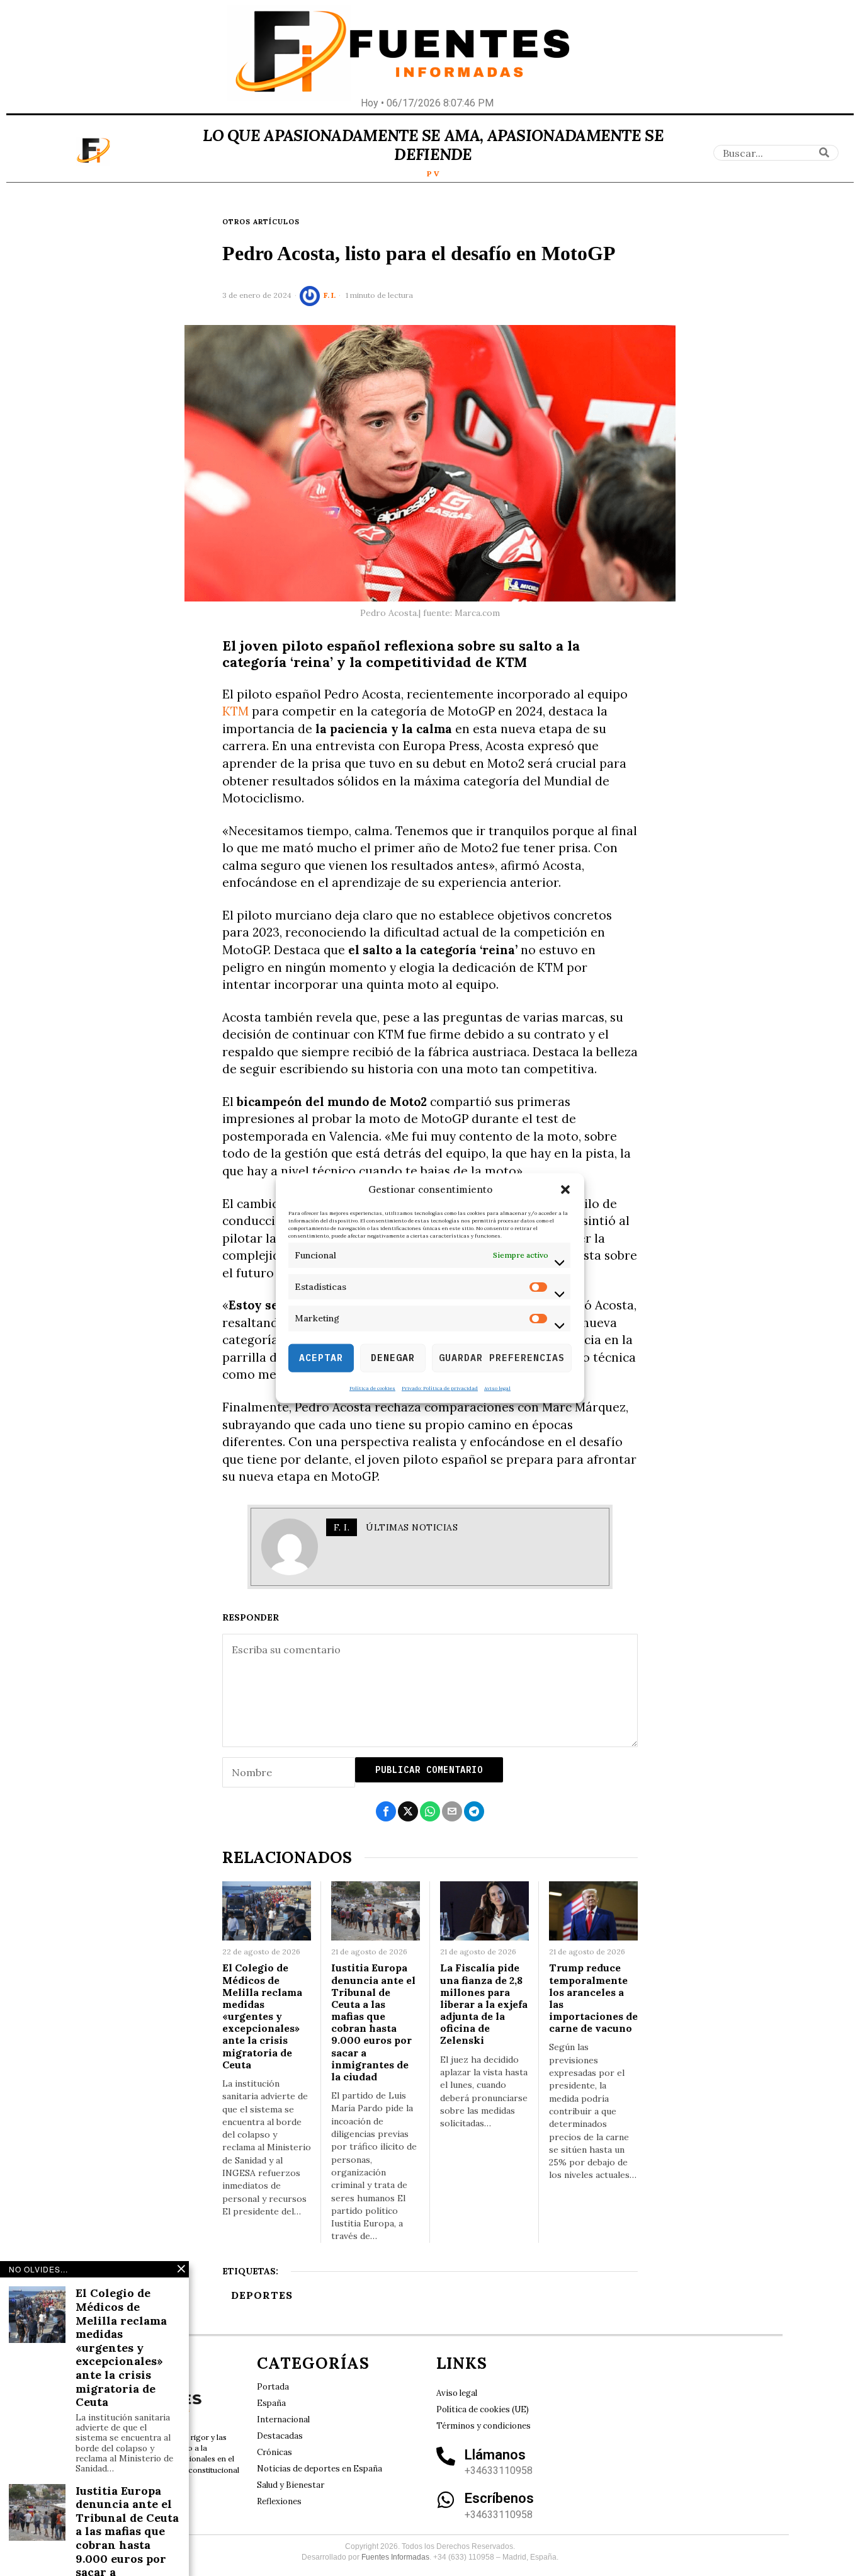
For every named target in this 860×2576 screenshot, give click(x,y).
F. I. (330, 295)
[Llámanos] (446, 2456)
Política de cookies (372, 1388)
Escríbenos (499, 2498)
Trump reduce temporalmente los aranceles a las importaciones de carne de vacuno (593, 1998)
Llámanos (495, 2455)
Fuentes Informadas (395, 2557)
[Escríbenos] (446, 2500)
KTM (235, 711)
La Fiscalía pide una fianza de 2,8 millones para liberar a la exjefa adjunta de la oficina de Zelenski (484, 2004)
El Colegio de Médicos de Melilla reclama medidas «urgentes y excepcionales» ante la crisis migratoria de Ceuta (262, 2016)
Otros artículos (261, 222)
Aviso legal (497, 1388)
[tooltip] (386, 1811)
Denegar (393, 1358)
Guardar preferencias (502, 1358)
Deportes (262, 2295)
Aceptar (321, 1358)
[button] (565, 1190)
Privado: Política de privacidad (440, 1388)
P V (433, 174)
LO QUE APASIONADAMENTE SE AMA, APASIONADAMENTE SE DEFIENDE (433, 145)
